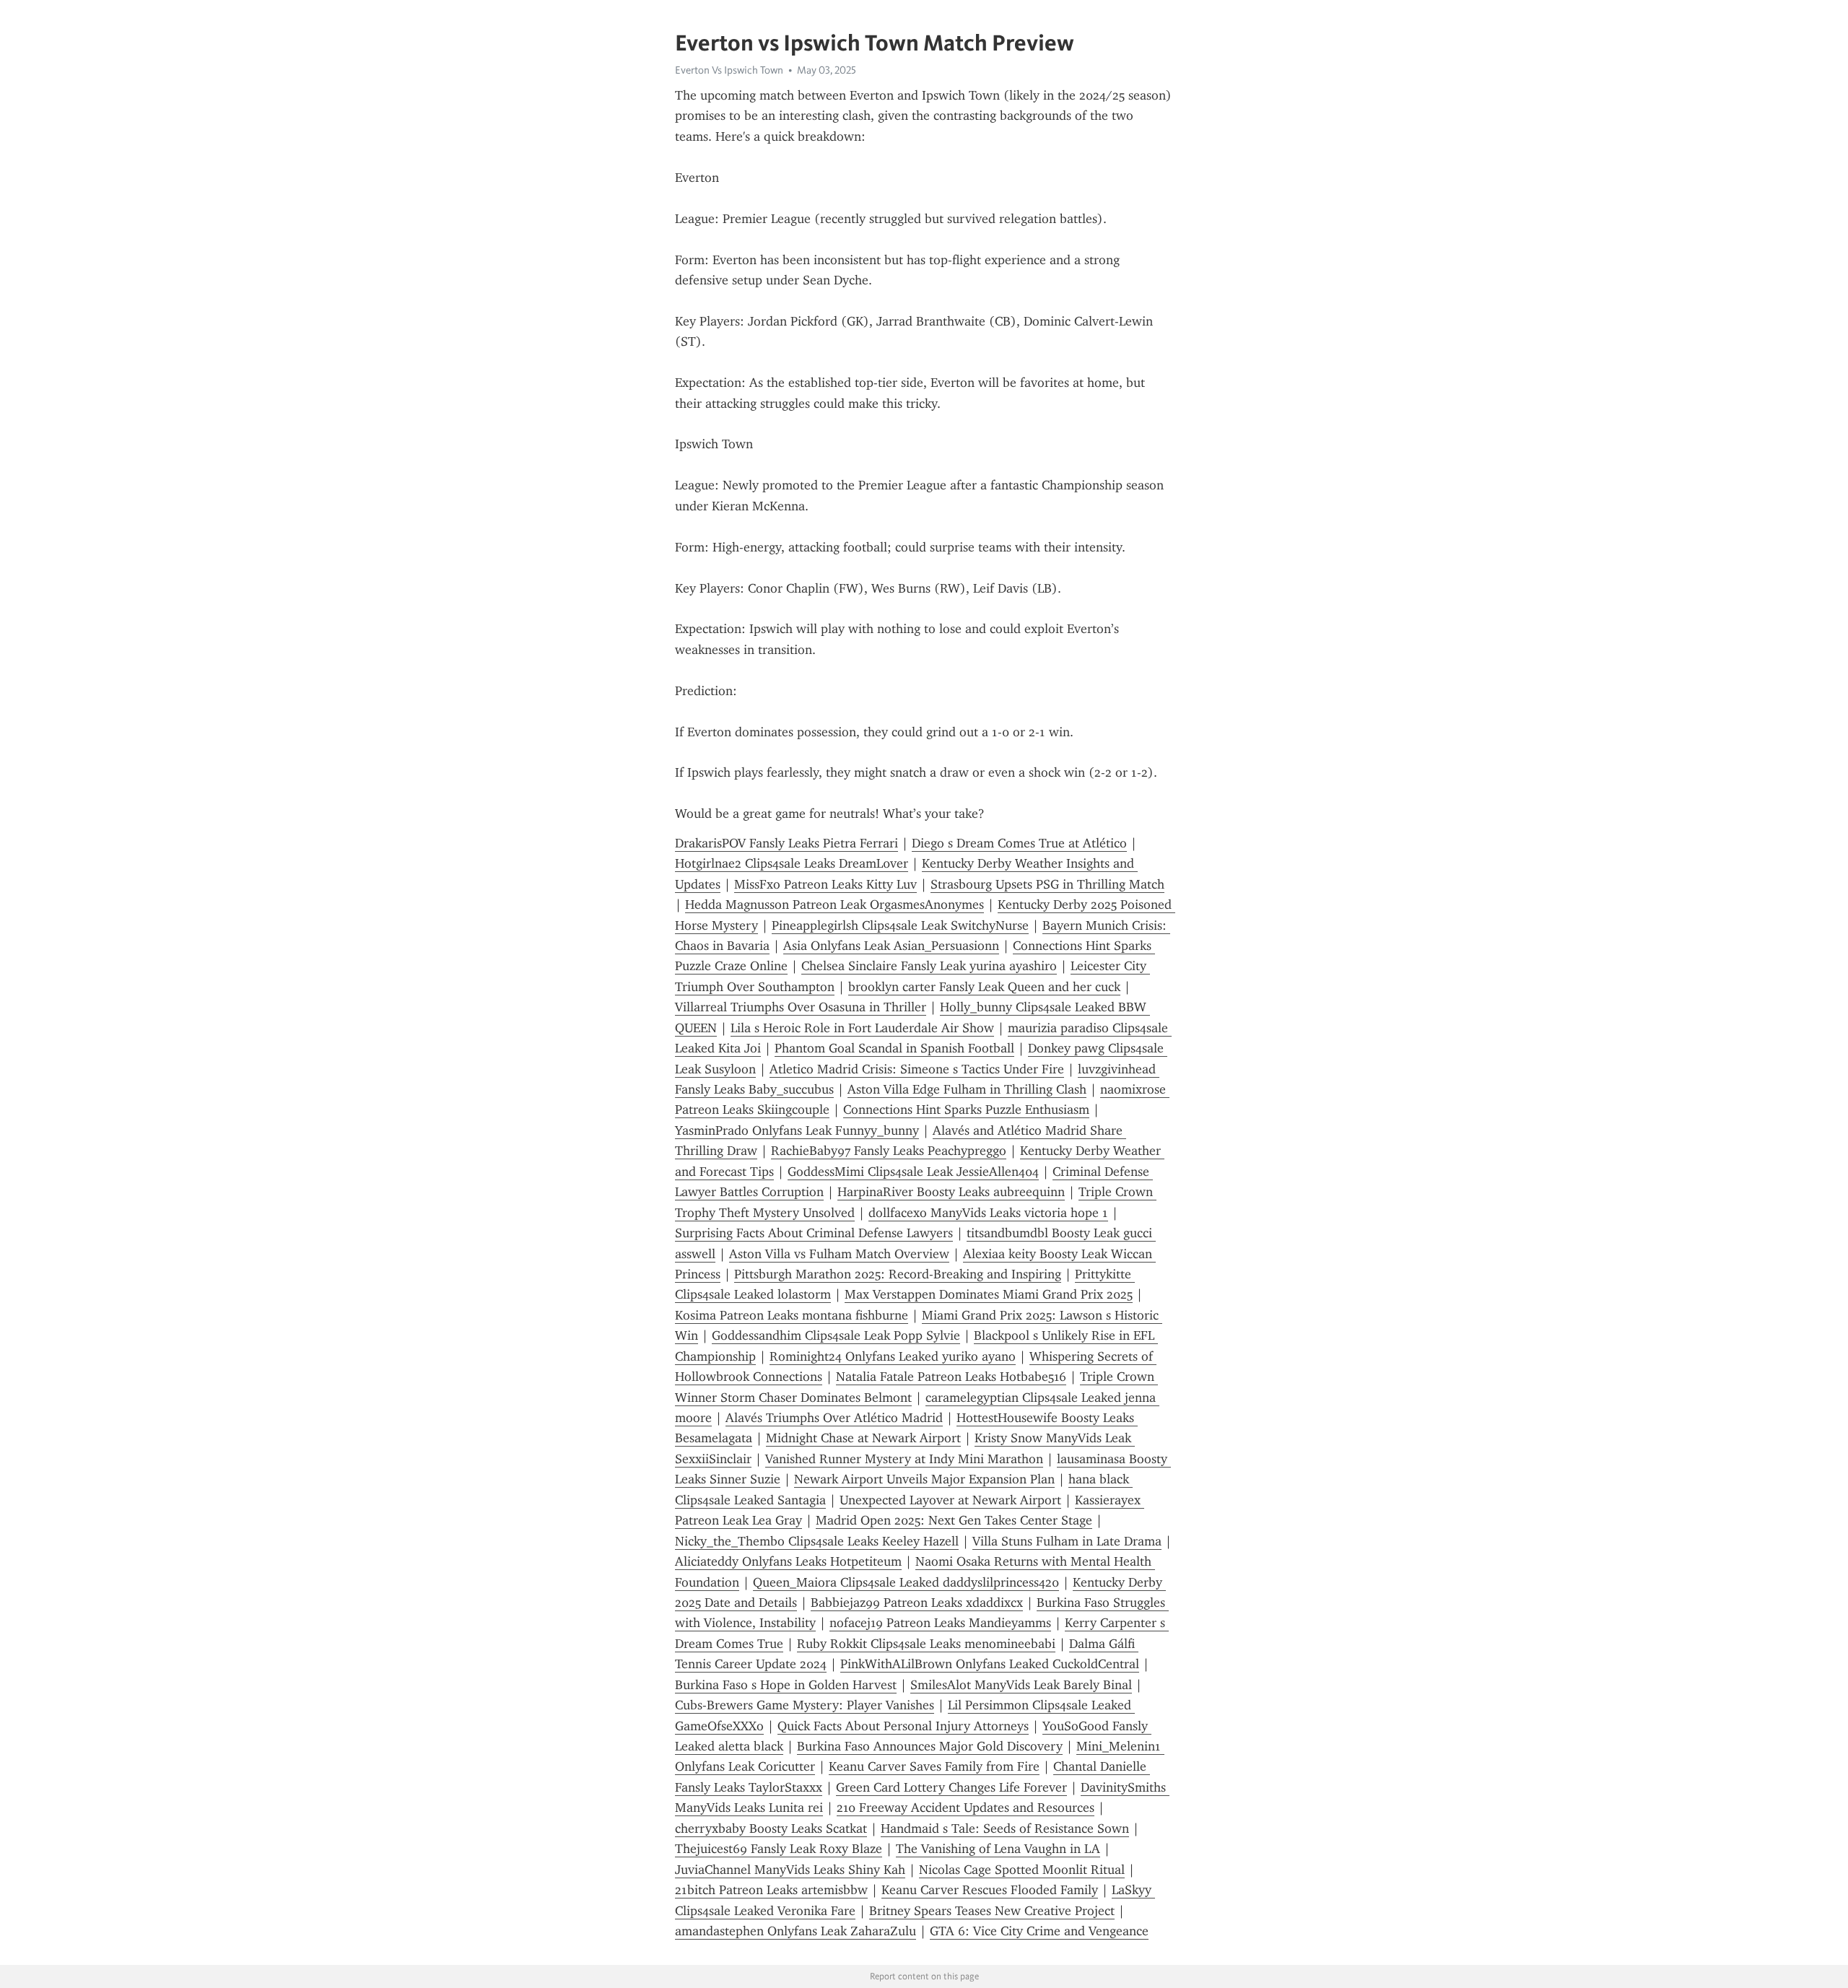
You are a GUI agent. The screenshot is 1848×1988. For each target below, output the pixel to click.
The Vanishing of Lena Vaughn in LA (998, 1849)
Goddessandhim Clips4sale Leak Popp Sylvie (836, 1335)
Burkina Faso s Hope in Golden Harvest (786, 1685)
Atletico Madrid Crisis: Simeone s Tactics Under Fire (917, 1069)
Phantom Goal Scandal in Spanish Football (894, 1048)
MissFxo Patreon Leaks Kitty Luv (825, 884)
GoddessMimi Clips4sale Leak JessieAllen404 (913, 1172)
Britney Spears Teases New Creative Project (992, 1911)
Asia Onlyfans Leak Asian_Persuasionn (891, 946)
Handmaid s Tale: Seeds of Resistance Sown (1005, 1828)
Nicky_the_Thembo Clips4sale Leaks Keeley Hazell (817, 1541)
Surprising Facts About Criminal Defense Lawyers (814, 1233)
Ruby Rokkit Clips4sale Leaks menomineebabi (926, 1644)
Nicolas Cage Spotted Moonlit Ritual (1022, 1870)
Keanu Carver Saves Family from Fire (934, 1766)
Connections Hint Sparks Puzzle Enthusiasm (966, 1109)
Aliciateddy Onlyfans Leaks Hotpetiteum (788, 1561)
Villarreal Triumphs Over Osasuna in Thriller (801, 1007)
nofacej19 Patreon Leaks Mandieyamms (940, 1623)
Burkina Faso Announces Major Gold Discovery (930, 1746)
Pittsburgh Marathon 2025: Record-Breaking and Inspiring (898, 1274)
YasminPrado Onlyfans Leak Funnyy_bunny (797, 1130)
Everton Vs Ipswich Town (729, 70)
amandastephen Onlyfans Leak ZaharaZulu (796, 1931)
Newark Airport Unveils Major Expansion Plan (924, 1479)
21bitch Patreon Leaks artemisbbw (771, 1890)
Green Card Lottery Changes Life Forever (951, 1787)
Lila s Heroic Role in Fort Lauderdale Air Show (862, 1028)
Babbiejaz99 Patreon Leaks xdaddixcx (917, 1603)
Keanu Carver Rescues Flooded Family (990, 1890)
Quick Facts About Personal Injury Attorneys (903, 1726)
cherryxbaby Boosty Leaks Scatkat (771, 1828)
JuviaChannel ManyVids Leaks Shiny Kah (790, 1870)
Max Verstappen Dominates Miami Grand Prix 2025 (989, 1294)
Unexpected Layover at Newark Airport (950, 1500)
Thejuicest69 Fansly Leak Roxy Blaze (779, 1849)
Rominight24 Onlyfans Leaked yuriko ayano (893, 1356)
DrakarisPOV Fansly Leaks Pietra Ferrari (786, 843)
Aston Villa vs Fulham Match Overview (839, 1254)
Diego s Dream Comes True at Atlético (1019, 843)
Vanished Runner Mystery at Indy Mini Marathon (904, 1459)
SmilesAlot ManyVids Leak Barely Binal (1021, 1685)
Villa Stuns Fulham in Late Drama (1067, 1541)
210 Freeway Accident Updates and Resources (966, 1808)
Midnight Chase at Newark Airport (863, 1438)
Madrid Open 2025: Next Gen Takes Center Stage (954, 1520)
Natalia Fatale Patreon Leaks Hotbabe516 (951, 1377)
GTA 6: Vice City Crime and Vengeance (1039, 1931)
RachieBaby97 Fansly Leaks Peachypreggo (889, 1151)
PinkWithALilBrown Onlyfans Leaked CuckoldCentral (990, 1664)
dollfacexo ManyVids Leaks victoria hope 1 (988, 1213)
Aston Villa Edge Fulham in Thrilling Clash (967, 1089)
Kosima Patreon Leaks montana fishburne (792, 1315)
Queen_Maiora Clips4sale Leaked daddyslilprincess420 (906, 1582)
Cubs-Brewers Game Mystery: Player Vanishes (805, 1705)
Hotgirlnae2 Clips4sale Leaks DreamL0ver (792, 863)
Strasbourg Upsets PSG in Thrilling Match (1047, 884)
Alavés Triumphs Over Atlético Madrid (834, 1418)
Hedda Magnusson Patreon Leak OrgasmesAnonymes (834, 904)
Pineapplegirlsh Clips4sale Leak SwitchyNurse (900, 925)
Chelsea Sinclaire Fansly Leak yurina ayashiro (929, 966)
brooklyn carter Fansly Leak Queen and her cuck (984, 987)
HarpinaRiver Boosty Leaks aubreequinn (951, 1192)
